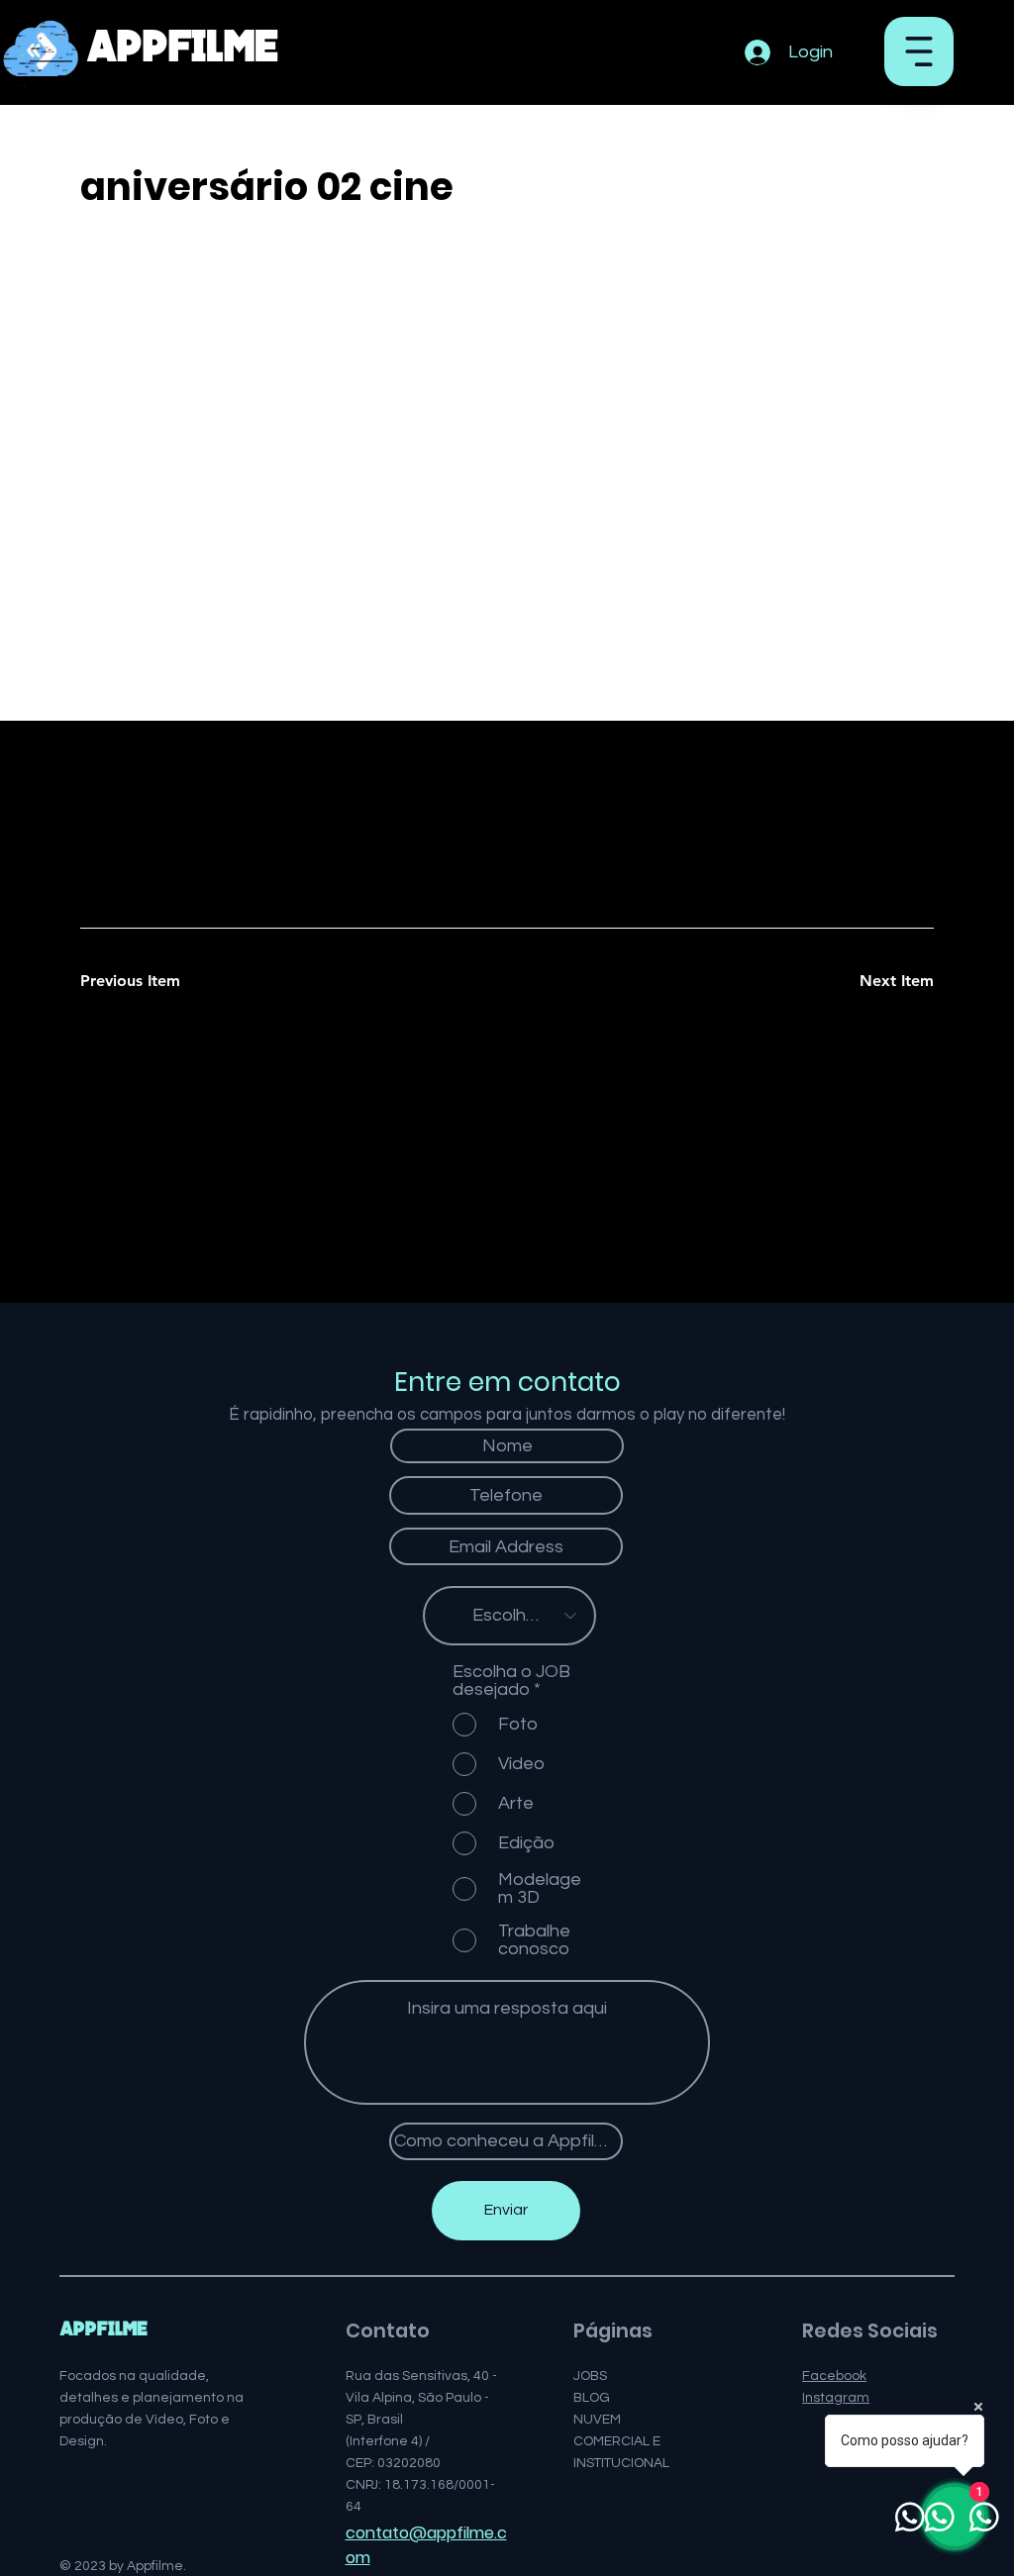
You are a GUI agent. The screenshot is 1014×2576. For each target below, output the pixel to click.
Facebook (834, 2376)
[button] (919, 51)
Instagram (836, 2398)
